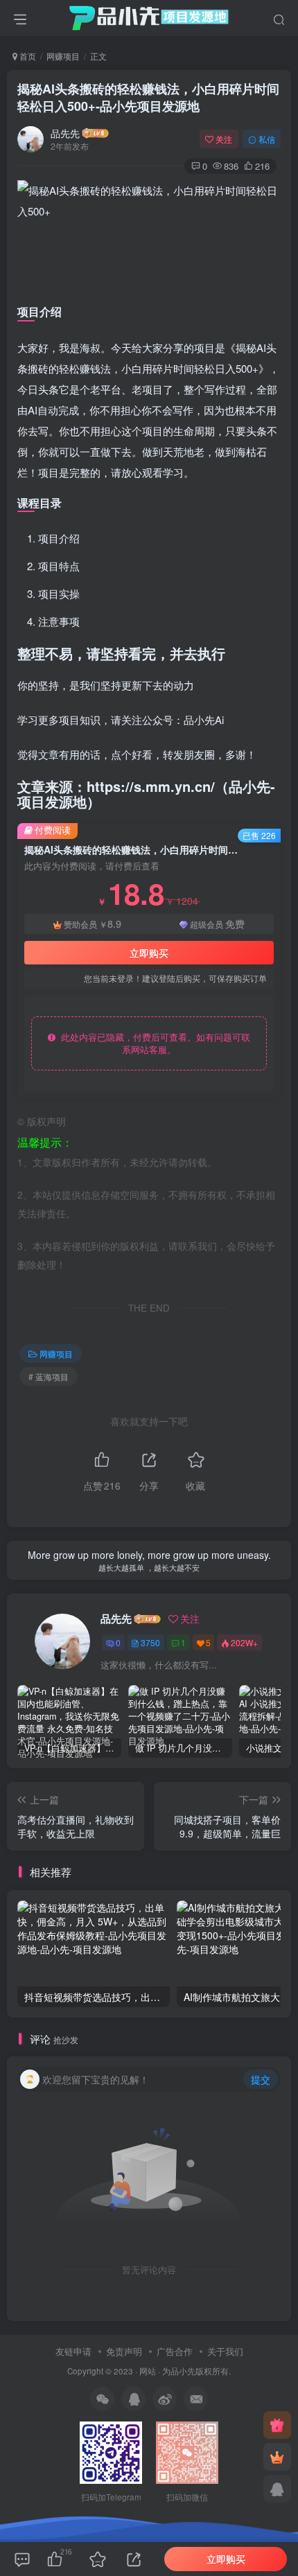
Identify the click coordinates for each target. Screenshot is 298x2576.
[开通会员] (277, 2457)
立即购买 (149, 953)
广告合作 (175, 2351)
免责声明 (124, 2351)
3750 (150, 1642)
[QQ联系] (277, 2489)
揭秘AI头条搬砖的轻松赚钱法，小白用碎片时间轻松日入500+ (148, 97)
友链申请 (73, 2351)
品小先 (183, 2371)
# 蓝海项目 (49, 1376)
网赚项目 (63, 56)
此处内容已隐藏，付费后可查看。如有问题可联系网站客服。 (153, 1043)
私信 (267, 139)
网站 (148, 2371)
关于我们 (225, 2351)
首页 (27, 56)
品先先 (65, 133)
